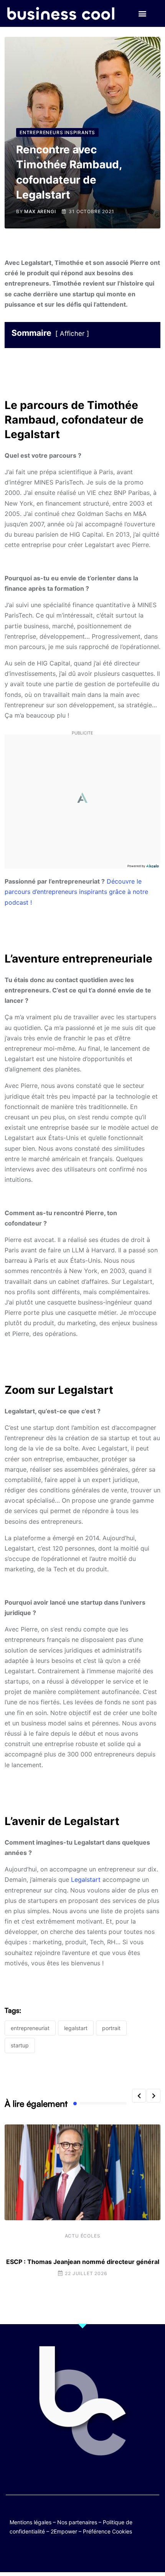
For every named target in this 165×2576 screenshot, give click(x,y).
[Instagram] (105, 2554)
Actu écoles (83, 2236)
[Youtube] (75, 2554)
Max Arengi (40, 211)
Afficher (72, 333)
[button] (142, 14)
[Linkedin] (120, 2554)
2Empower (64, 2531)
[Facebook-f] (60, 2554)
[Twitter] (45, 2554)
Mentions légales (31, 2522)
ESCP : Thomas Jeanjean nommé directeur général (83, 2262)
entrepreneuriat (30, 2028)
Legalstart (86, 1879)
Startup (20, 2045)
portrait (111, 2028)
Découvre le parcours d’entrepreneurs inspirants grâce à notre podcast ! (76, 892)
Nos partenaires (77, 2522)
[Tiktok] (90, 2554)
